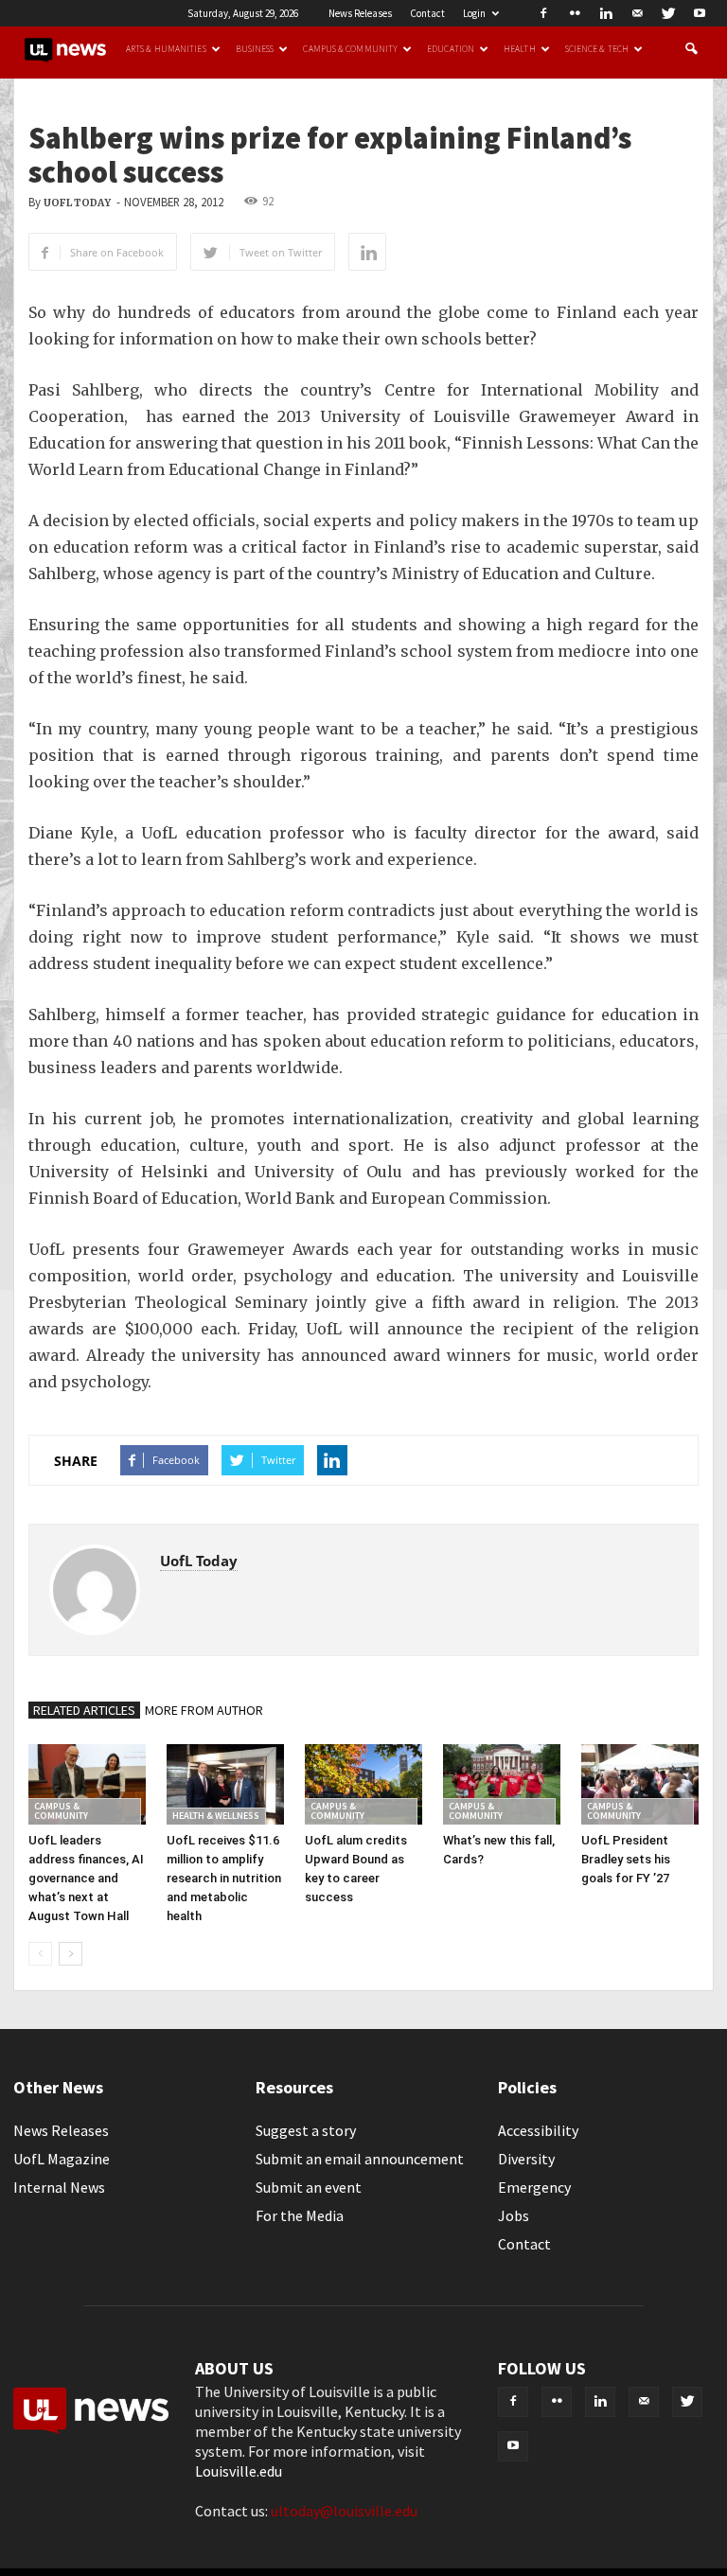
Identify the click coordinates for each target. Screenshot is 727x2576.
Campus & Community (350, 49)
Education (451, 49)
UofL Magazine (62, 2159)
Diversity (526, 2159)
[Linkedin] (606, 13)
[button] (691, 49)
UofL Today (77, 203)
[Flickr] (575, 13)
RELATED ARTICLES (84, 1710)
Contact (427, 13)
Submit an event (309, 2187)
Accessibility (538, 2130)
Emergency (534, 2187)
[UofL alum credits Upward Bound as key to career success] (363, 1784)
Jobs (514, 2215)
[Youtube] (700, 13)
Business (255, 49)
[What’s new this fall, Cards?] (502, 1784)
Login (474, 13)
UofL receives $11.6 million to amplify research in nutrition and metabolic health (224, 1878)
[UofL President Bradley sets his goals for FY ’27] (640, 1784)
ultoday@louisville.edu (344, 2511)
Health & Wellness (216, 1816)
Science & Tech (597, 49)
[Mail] (637, 13)
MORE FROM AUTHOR (204, 1710)
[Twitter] (668, 13)
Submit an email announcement (360, 2159)
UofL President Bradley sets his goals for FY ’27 (626, 1859)
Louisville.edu (239, 2471)
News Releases (360, 13)
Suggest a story (306, 2130)
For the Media (300, 2215)
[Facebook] (543, 13)
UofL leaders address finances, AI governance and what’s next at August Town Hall (86, 1878)
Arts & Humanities (166, 49)
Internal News (59, 2187)
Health (520, 49)
